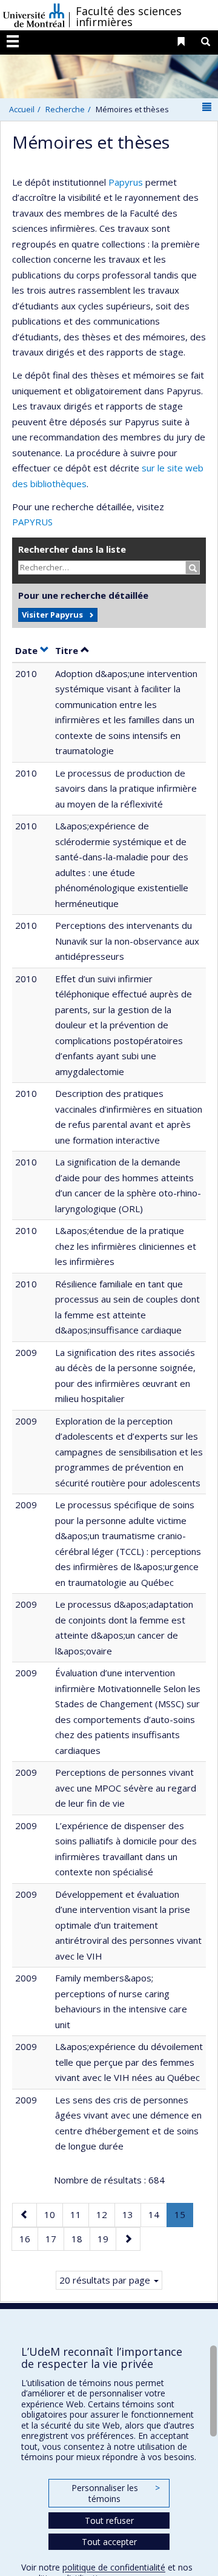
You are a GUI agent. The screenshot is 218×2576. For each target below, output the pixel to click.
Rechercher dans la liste (72, 549)
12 (105, 2214)
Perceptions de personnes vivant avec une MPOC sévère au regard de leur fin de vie (126, 1788)
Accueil (22, 109)
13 (131, 2214)
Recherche (65, 109)
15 (183, 2217)
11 (79, 2214)
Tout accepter (109, 2542)
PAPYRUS (32, 522)
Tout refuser (109, 2520)
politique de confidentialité (114, 2567)
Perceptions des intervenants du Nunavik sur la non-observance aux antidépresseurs (127, 941)
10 (53, 2214)
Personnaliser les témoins (116, 2493)
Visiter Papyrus (52, 615)
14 (157, 2214)
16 (28, 2238)
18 (81, 2238)
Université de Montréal (34, 15)
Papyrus (126, 182)
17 (54, 2238)
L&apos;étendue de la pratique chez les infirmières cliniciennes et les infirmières (126, 1246)
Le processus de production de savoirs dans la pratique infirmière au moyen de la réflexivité (126, 788)
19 (107, 2238)
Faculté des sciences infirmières (129, 16)
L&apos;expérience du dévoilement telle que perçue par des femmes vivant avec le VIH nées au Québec (129, 2062)
